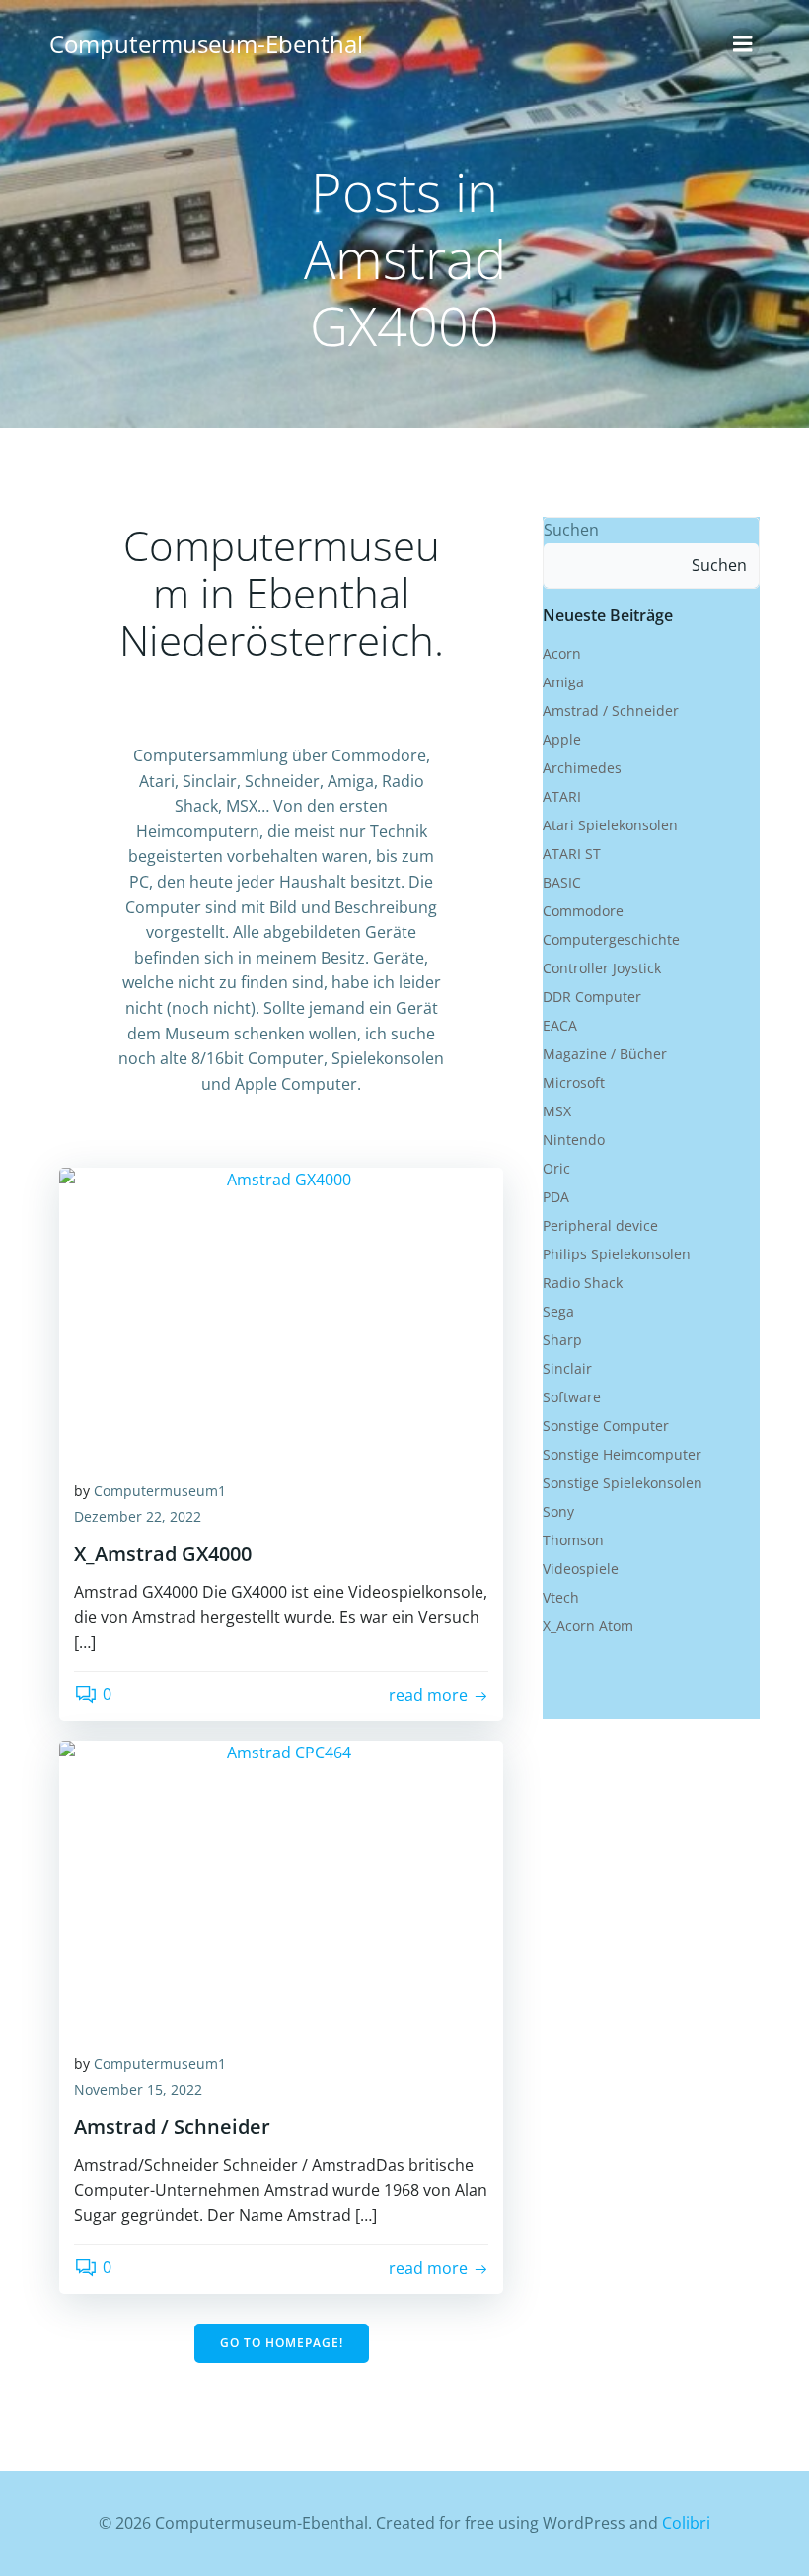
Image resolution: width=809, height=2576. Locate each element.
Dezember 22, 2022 (138, 1516)
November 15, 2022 (138, 2089)
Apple (562, 739)
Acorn (562, 653)
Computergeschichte (611, 939)
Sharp (562, 1340)
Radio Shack (583, 1283)
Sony (558, 1511)
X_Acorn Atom (588, 1626)
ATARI (562, 796)
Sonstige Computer (606, 1426)
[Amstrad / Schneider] (281, 1887)
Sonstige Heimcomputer (622, 1454)
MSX (557, 1111)
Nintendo (574, 1140)
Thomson (573, 1540)
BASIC (562, 882)
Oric (556, 1168)
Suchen (571, 530)
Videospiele (581, 1569)
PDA (556, 1197)
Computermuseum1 (160, 1491)
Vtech (561, 1597)
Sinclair (567, 1368)
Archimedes (582, 768)
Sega (558, 1311)
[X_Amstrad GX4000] (281, 1314)
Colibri (686, 2523)
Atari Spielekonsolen (610, 825)
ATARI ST (572, 854)
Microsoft (574, 1082)
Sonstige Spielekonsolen (623, 1483)
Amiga (563, 682)
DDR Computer (592, 997)
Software (572, 1397)
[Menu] (743, 44)
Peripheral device (600, 1225)
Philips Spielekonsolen (617, 1254)
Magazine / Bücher (605, 1054)
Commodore (583, 911)
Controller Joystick (602, 968)
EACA (560, 1025)
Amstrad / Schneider (611, 711)
